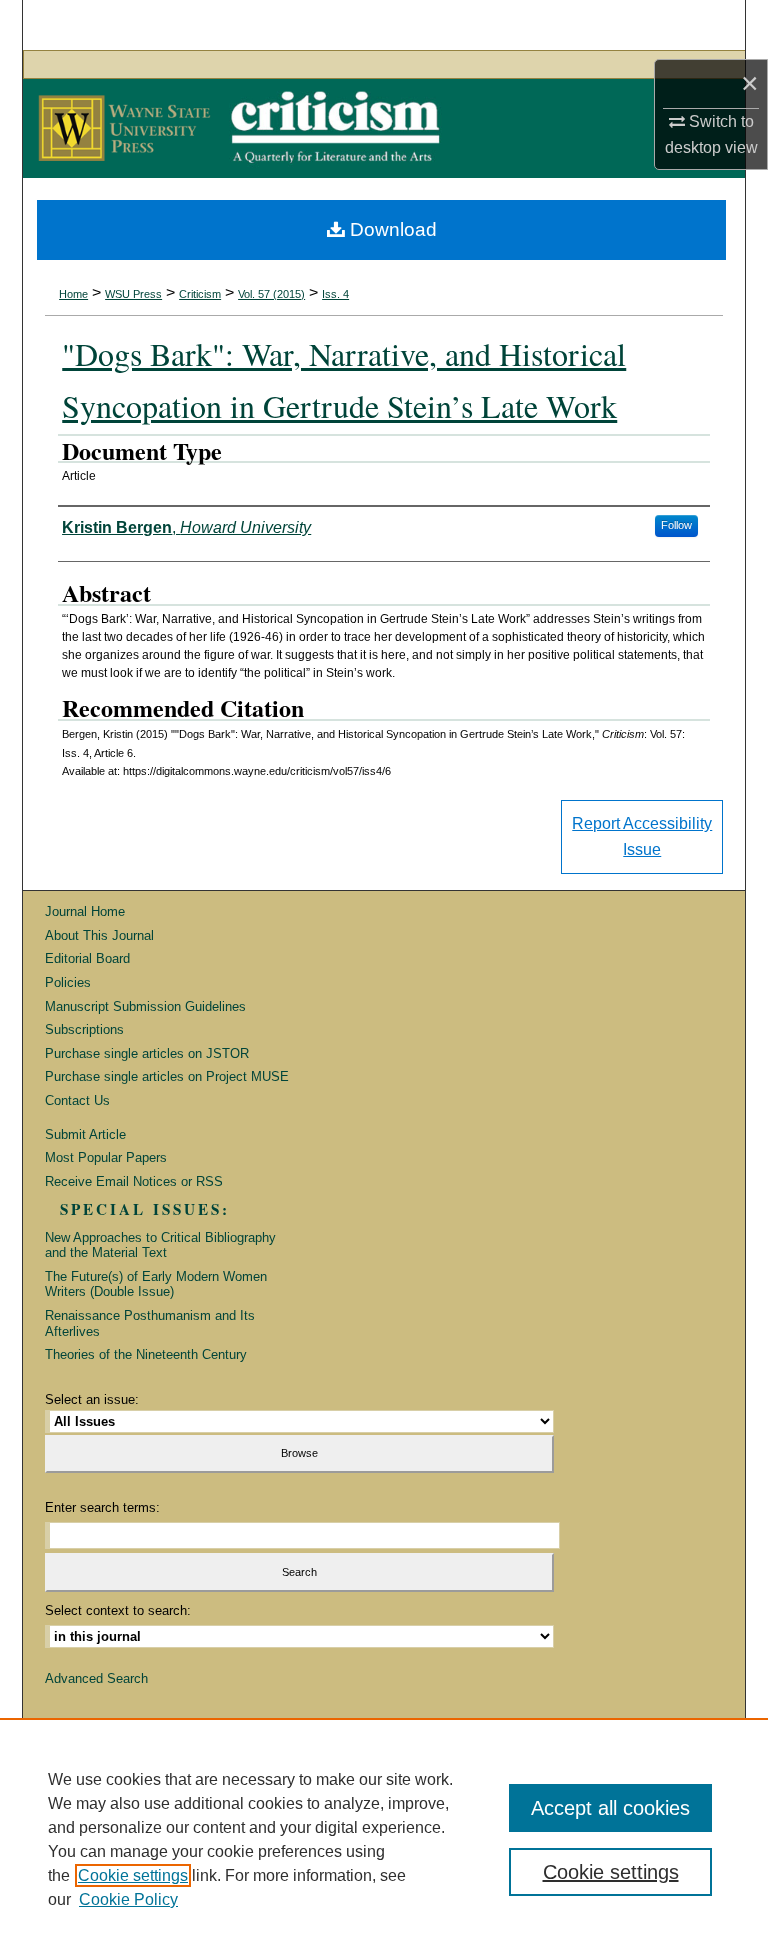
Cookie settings (133, 1875)
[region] (384, 1839)
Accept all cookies (610, 1808)
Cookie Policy (128, 1899)
